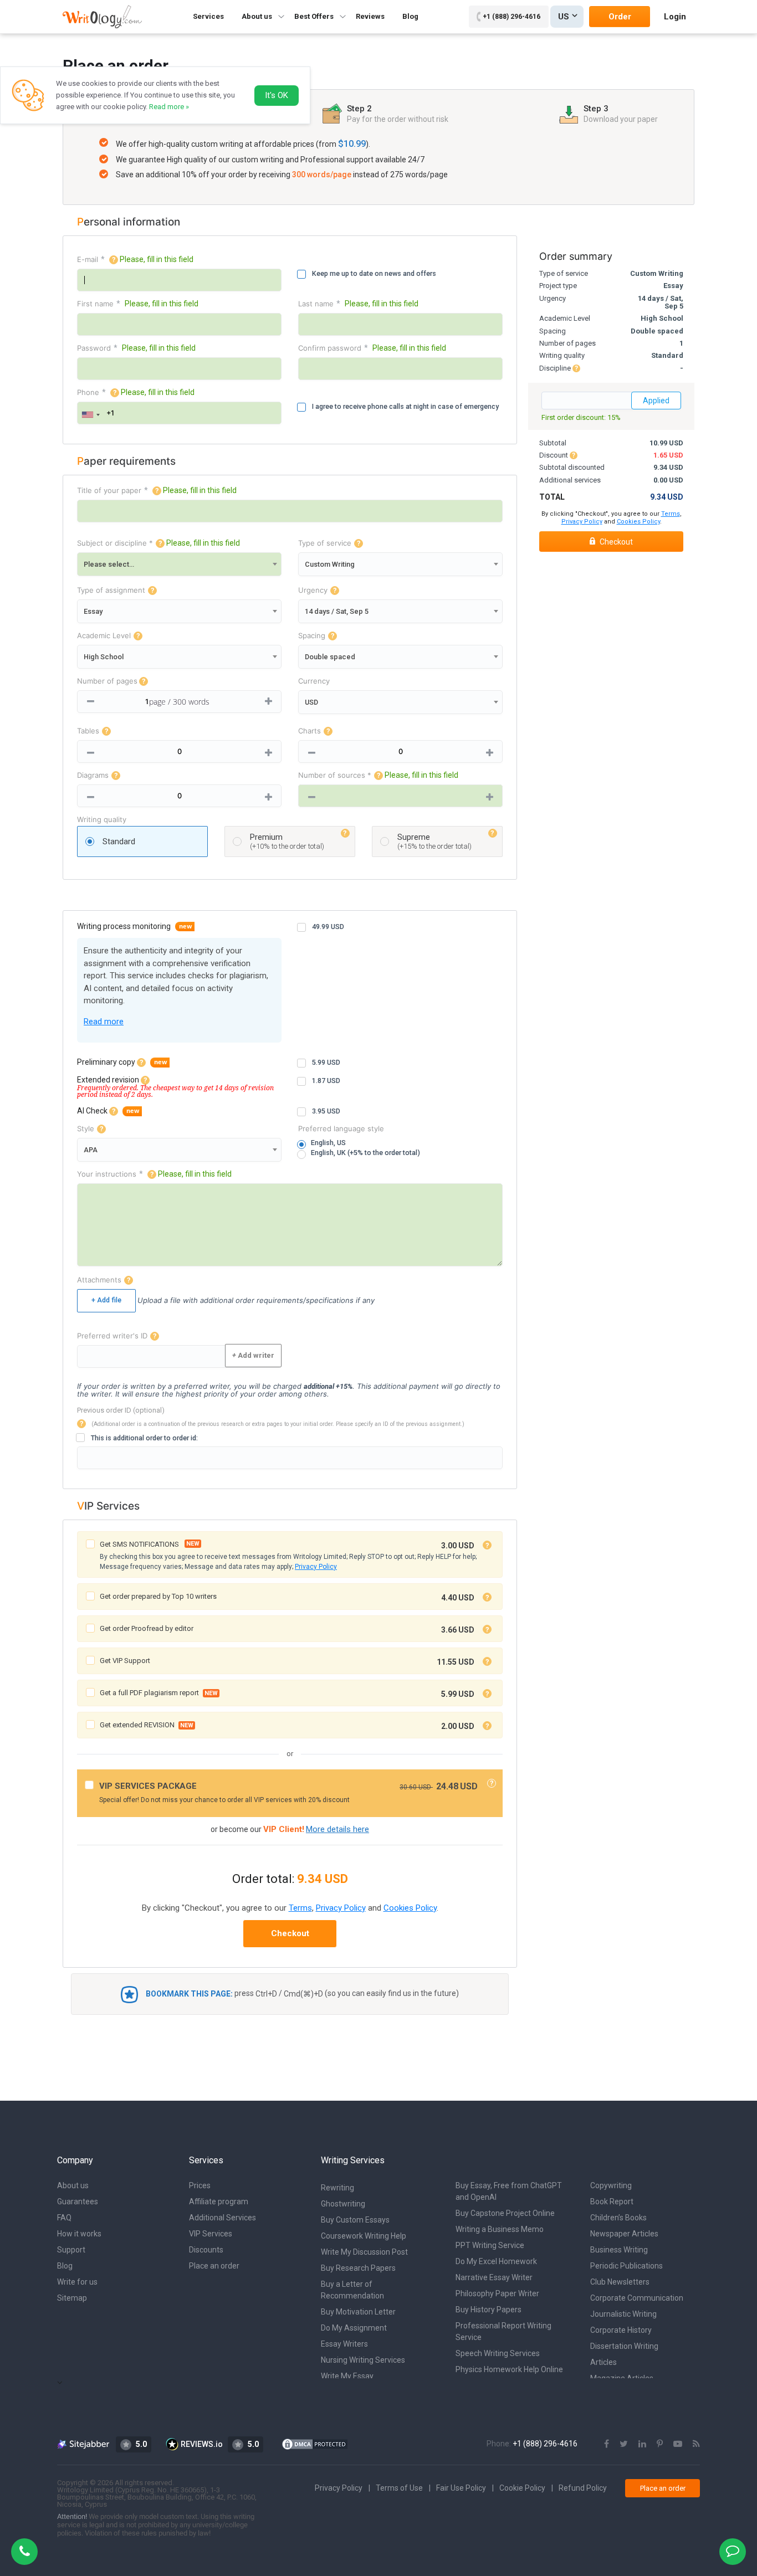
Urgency (313, 590)
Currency (314, 681)
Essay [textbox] (93, 611)
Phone (88, 392)
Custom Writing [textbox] (330, 564)
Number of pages (107, 681)
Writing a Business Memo (500, 2229)
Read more (104, 1022)
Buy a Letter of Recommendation (352, 2290)
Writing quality (102, 820)
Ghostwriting (343, 2204)
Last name (316, 304)
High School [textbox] (104, 657)
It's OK (277, 95)
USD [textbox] (311, 702)
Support (71, 2250)
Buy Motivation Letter (358, 2312)
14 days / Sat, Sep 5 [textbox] (337, 611)
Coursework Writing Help (364, 2236)
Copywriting (611, 2185)
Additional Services (223, 2218)
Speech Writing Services (498, 2353)
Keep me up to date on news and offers (374, 273)
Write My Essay (347, 2376)
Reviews (370, 16)
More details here (337, 1829)
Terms (300, 1908)
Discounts (206, 2250)
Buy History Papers (489, 2310)
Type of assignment (111, 590)
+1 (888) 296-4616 (512, 17)
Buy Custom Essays (355, 2220)
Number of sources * (335, 775)
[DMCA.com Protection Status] (315, 2444)
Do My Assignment (354, 2328)
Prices (200, 2185)
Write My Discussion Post (364, 2252)
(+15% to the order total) (434, 841)
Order (620, 17)
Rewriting (337, 2188)
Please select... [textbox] (109, 564)
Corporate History (621, 2330)
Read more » (169, 107)
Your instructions (107, 1174)
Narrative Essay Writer (494, 2277)
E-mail (88, 260)
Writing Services (353, 2160)
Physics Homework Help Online (509, 2369)
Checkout (290, 1933)
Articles (603, 2362)
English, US (328, 1143)
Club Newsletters (620, 2282)
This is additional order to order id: (144, 1438)
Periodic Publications (626, 2266)
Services (208, 16)
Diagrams (93, 775)
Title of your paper (109, 491)
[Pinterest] (660, 2444)
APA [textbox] (91, 1150)
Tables (88, 731)
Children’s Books (618, 2218)
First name (95, 304)
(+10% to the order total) (287, 841)
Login (675, 17)
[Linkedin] (642, 2444)
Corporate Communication (637, 2298)
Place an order (214, 2266)
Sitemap (72, 2298)
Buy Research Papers (358, 2268)
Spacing (312, 636)
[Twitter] (624, 2444)
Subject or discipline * (115, 543)
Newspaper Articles (624, 2234)
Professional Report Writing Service (503, 2331)
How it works (79, 2234)
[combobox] (90, 415)
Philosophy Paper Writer (497, 2293)
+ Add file (106, 1300)
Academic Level (104, 636)
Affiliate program (219, 2202)
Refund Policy (583, 2488)
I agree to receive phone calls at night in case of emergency (405, 406)
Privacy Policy (316, 1567)
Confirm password (330, 348)
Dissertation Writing (624, 2346)
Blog (410, 16)
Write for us (77, 2282)
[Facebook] (607, 2444)
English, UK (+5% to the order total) (365, 1153)
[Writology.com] (102, 16)
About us (73, 2185)
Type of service (325, 543)
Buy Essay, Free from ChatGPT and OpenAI (509, 2191)
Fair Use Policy (461, 2488)
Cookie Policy (522, 2488)
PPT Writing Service (490, 2245)
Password (94, 348)
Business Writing (619, 2250)
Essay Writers (344, 2344)
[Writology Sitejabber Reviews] (84, 2444)
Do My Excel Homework (496, 2261)
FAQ (64, 2218)
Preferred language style (341, 1129)
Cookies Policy (410, 1908)
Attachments (99, 1280)
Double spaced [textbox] (330, 657)
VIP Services (211, 2234)
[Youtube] (678, 2444)
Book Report (612, 2202)
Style (86, 1129)
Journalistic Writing (623, 2314)
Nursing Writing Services (363, 2360)
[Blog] (696, 2444)
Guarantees (78, 2202)
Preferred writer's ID (112, 1336)
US (564, 17)
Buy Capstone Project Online (505, 2213)
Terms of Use (399, 2488)
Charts (310, 731)
